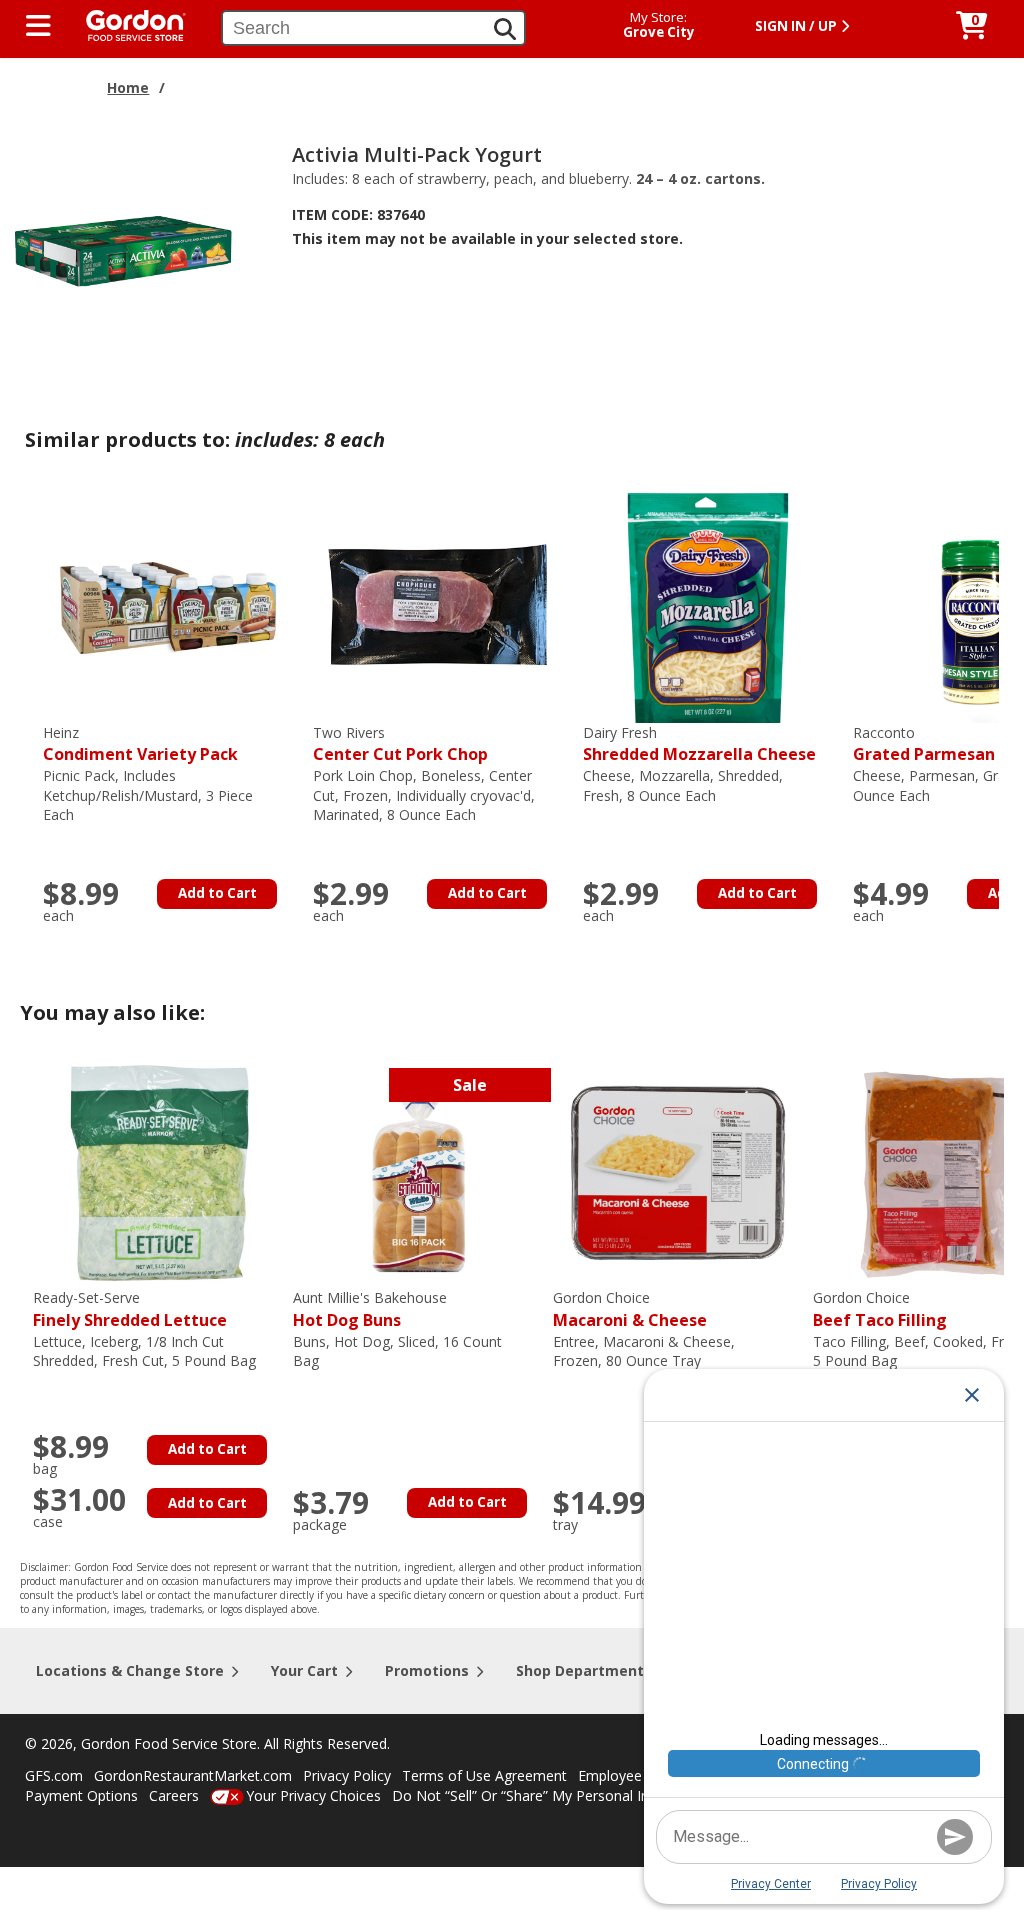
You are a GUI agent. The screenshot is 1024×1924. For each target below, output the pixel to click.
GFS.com (54, 1775)
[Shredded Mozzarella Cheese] (708, 605)
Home (128, 87)
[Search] (505, 29)
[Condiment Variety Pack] (168, 605)
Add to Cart (217, 893)
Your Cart (304, 1670)
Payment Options (81, 1795)
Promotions (427, 1670)
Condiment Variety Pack (140, 744)
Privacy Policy (347, 1775)
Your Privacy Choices (313, 1795)
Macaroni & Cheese (630, 1309)
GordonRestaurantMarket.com (193, 1775)
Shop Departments (584, 1670)
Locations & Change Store (130, 1670)
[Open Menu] (38, 26)
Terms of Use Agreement (484, 1775)
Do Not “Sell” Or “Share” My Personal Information (553, 1795)
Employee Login (630, 1775)
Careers (174, 1795)
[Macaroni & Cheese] (678, 1171)
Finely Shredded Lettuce (130, 1309)
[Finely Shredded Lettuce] (158, 1171)
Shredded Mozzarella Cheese (699, 744)
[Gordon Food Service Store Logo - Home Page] (126, 23)
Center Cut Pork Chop (400, 744)
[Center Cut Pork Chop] (438, 605)
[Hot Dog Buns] (418, 1171)
